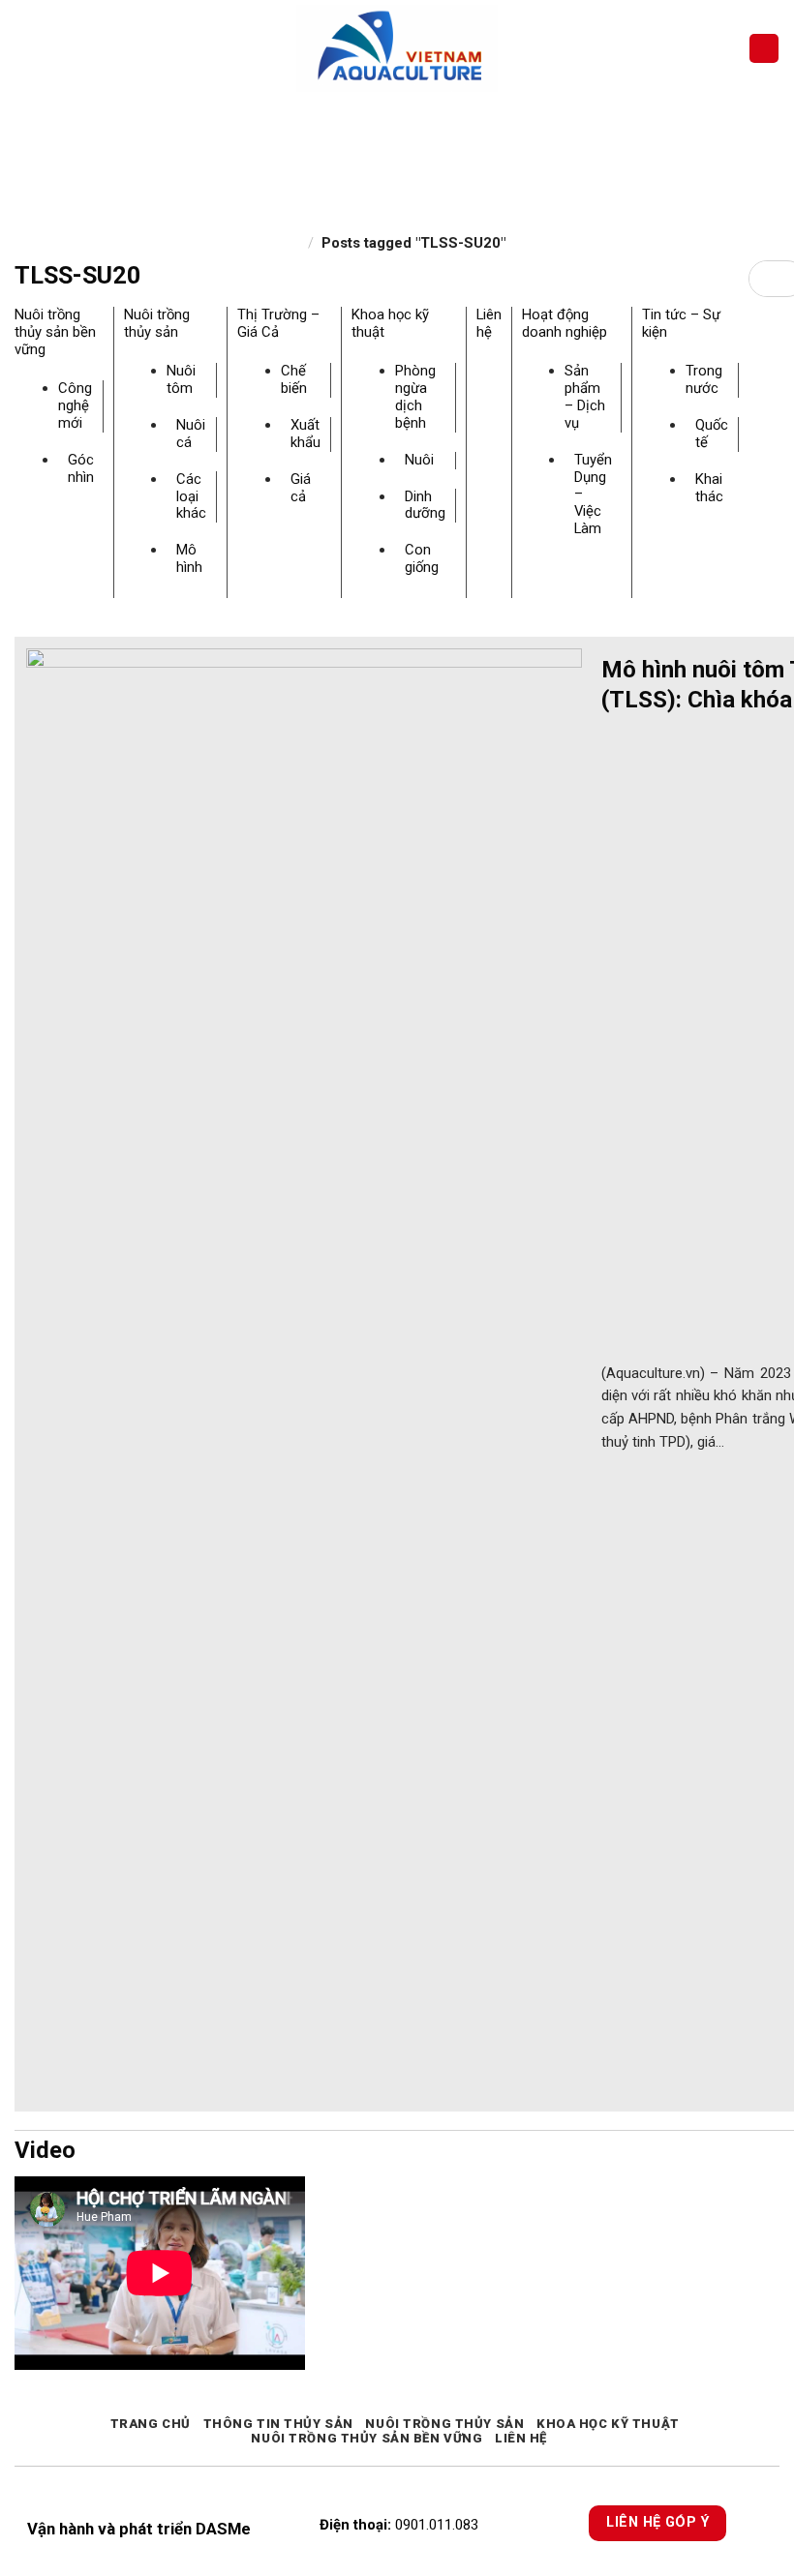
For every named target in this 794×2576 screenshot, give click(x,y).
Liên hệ (489, 323)
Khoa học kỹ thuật (390, 323)
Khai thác (709, 488)
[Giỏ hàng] (764, 49)
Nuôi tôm (181, 379)
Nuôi (419, 460)
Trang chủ (151, 2424)
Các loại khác (191, 496)
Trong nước (704, 379)
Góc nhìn (81, 468)
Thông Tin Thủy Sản (278, 2424)
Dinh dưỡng (425, 505)
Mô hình (189, 558)
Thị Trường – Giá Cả (278, 323)
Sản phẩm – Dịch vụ (585, 397)
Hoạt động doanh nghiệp (565, 323)
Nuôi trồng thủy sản (157, 323)
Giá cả (301, 488)
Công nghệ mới (75, 405)
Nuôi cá (191, 434)
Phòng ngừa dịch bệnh (415, 397)
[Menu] (26, 48)
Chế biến (294, 379)
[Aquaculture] (397, 48)
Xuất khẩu (305, 434)
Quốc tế (712, 434)
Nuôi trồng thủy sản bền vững (55, 332)
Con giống (422, 558)
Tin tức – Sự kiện (681, 323)
